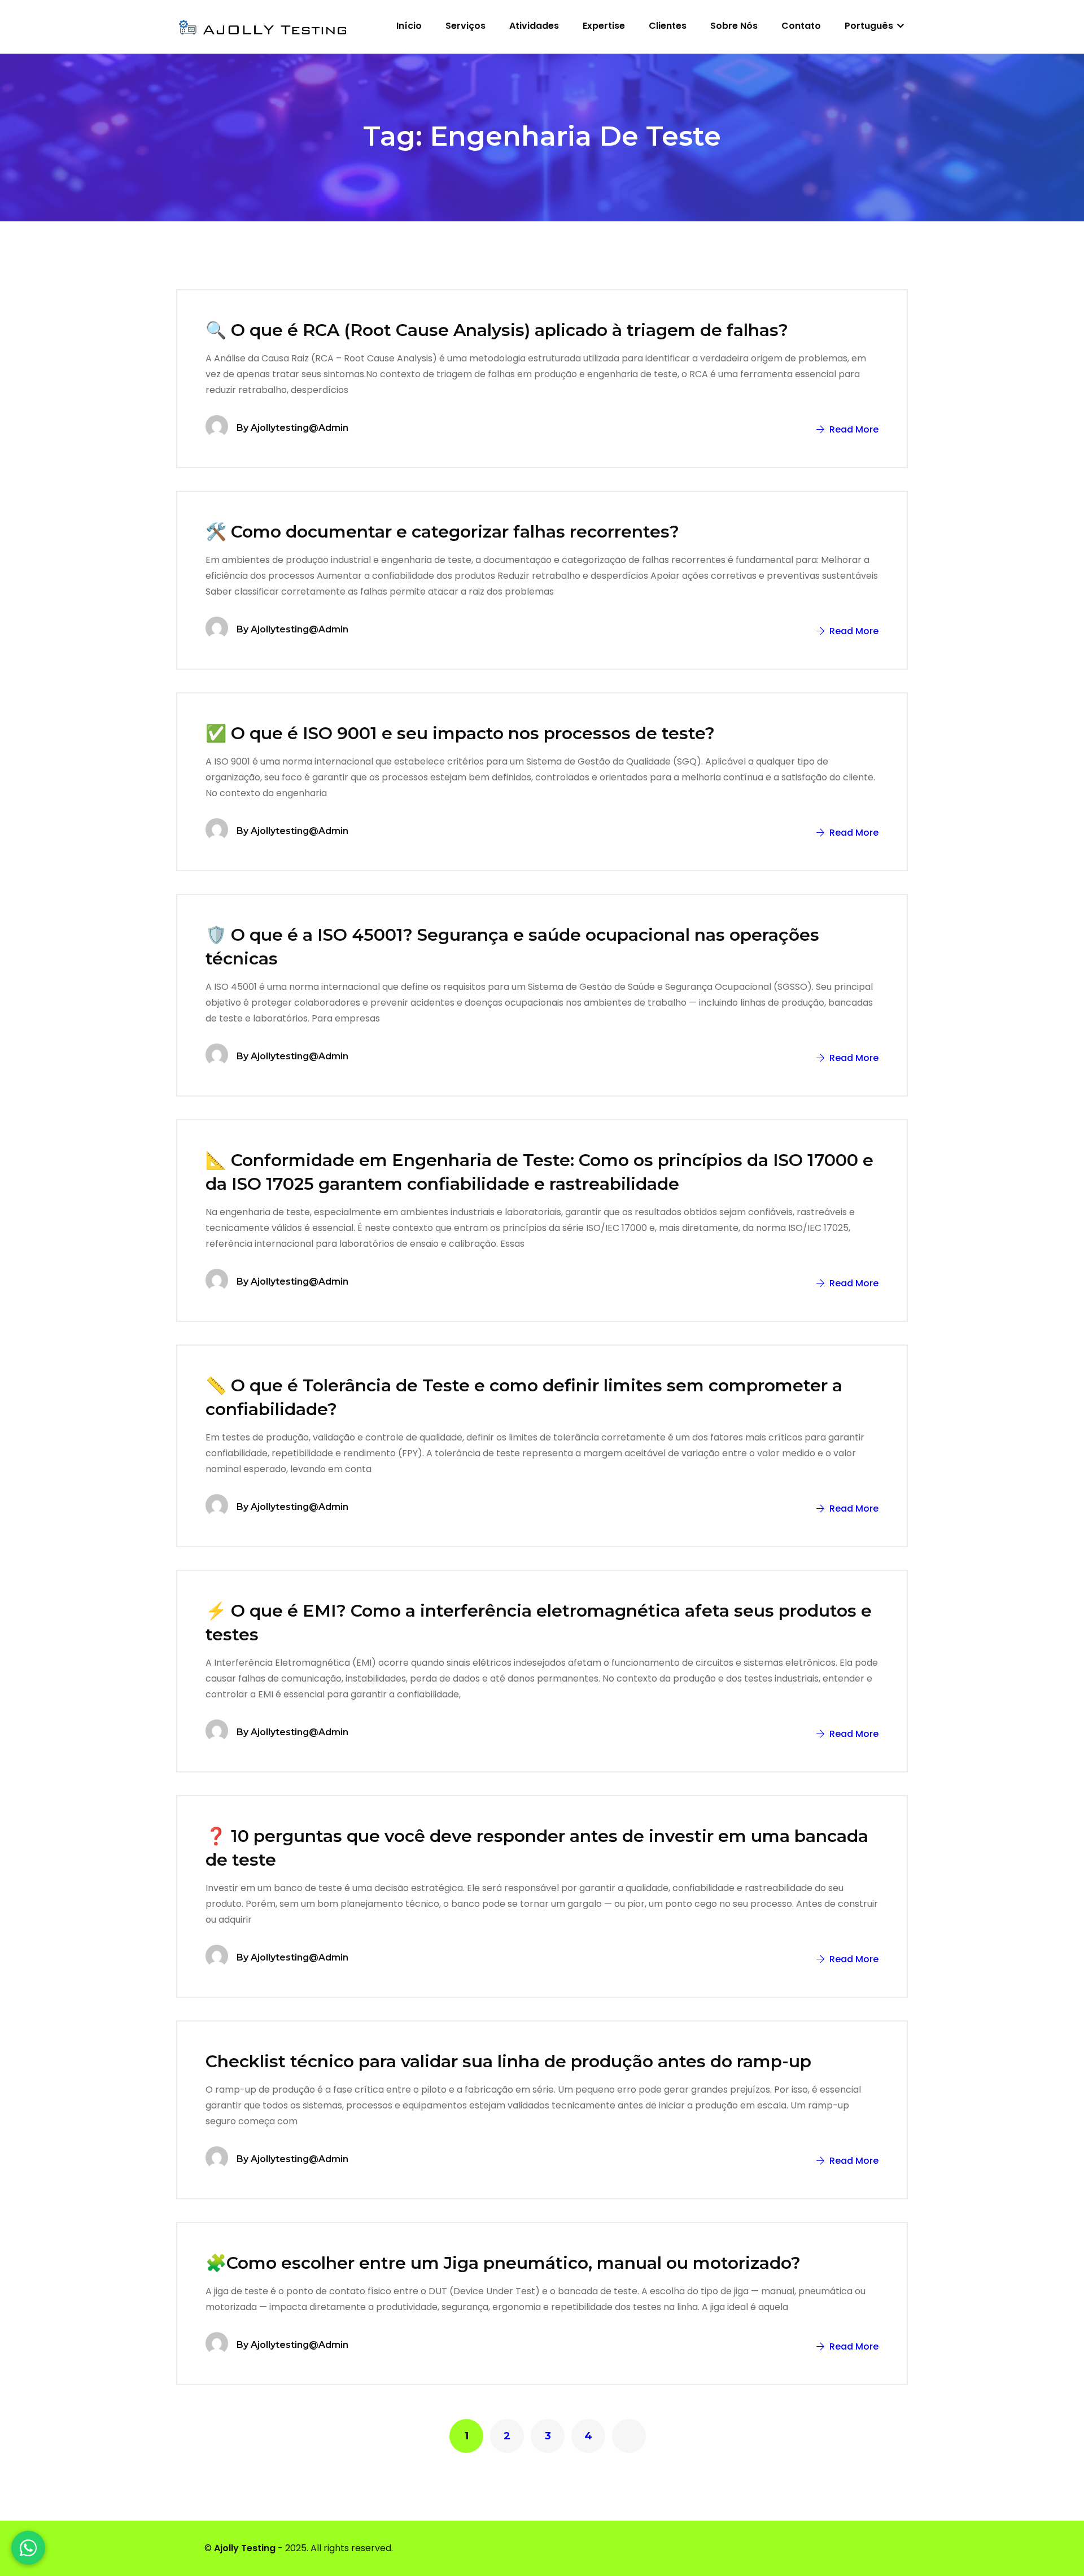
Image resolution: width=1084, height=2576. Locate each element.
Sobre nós (734, 26)
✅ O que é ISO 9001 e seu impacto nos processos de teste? (460, 733)
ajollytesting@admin (300, 428)
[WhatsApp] (28, 2548)
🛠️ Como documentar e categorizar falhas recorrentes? (442, 532)
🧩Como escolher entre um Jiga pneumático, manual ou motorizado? (503, 2263)
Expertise (604, 26)
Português (870, 26)
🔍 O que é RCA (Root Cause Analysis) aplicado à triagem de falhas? (497, 330)
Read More (853, 429)
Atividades (534, 26)
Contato (801, 26)
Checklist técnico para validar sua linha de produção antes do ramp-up (508, 2061)
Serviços (465, 26)
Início (409, 26)
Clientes (668, 26)
